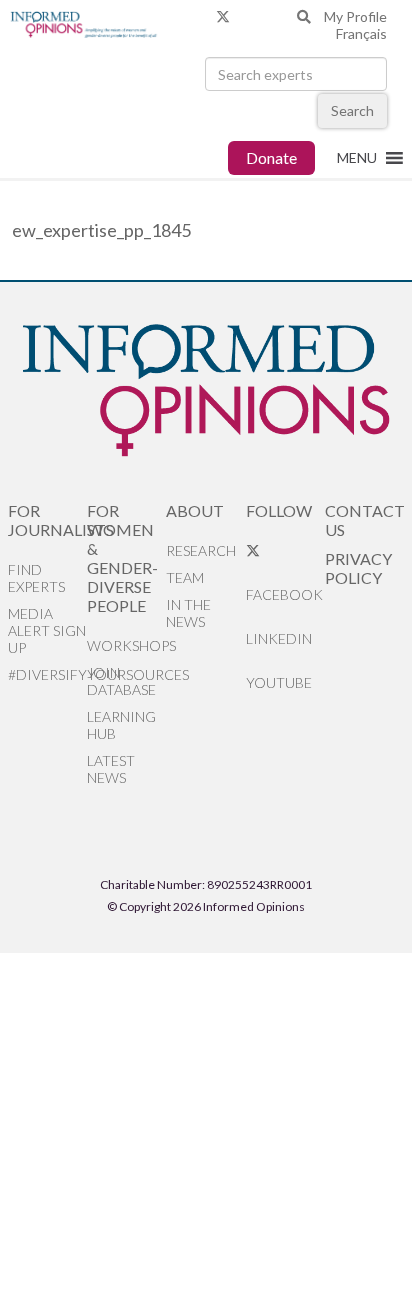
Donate (271, 157)
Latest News (111, 769)
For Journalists (47, 520)
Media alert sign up (47, 630)
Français (361, 33)
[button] (357, 158)
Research (201, 550)
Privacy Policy (358, 568)
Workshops (126, 645)
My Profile (355, 16)
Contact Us (364, 520)
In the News (188, 613)
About (195, 510)
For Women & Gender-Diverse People (122, 558)
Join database (121, 681)
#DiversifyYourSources (47, 674)
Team (185, 577)
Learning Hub (121, 725)
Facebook (284, 594)
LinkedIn (279, 638)
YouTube (279, 682)
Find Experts (36, 578)
